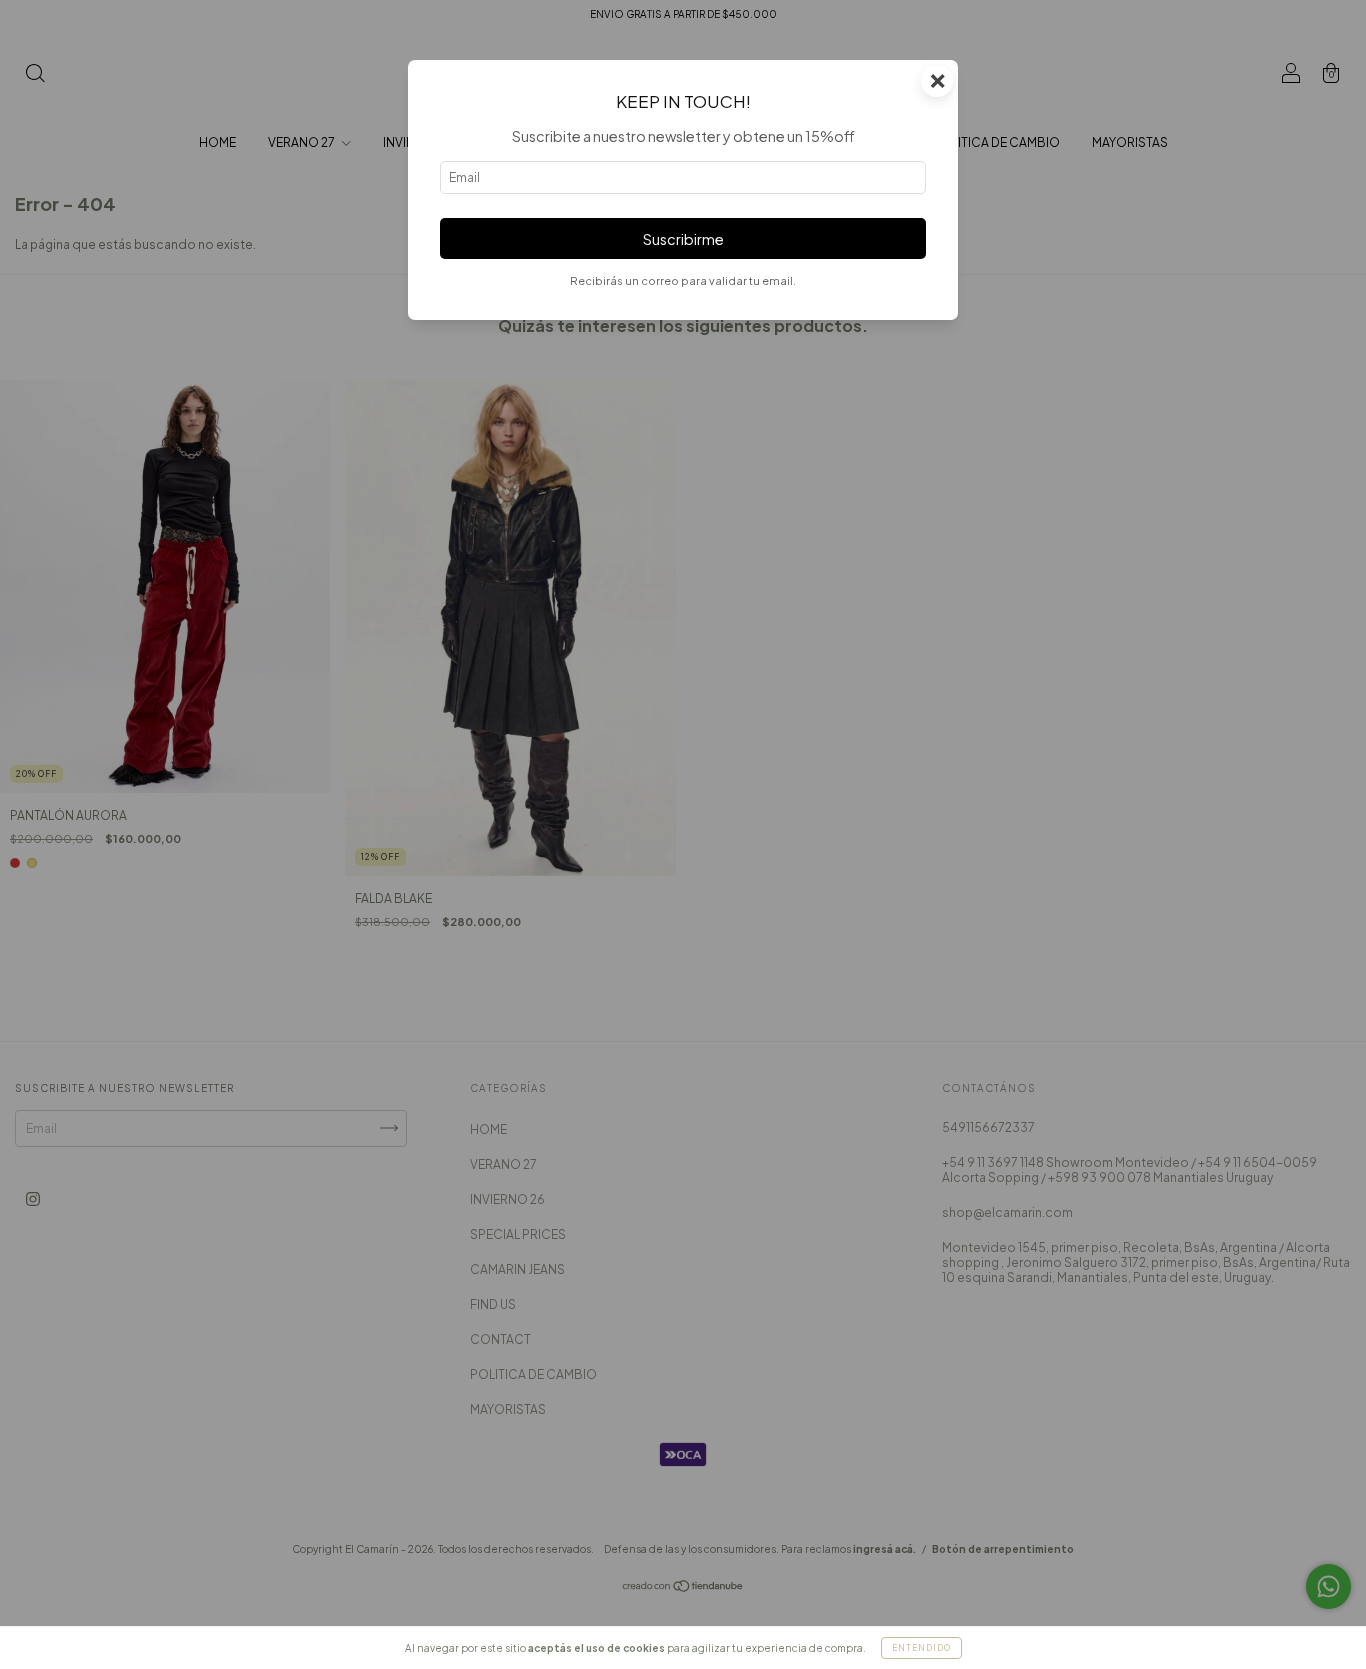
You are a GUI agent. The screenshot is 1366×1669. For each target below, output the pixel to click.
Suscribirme (683, 239)
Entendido (921, 1648)
